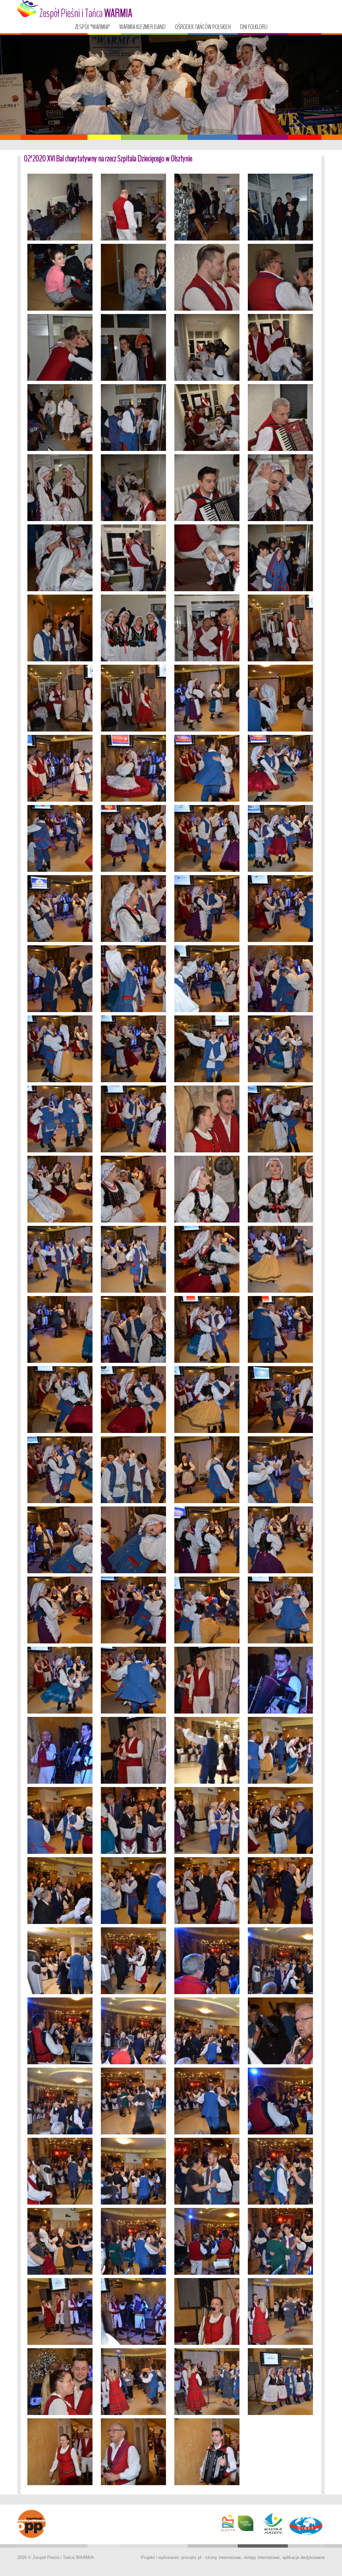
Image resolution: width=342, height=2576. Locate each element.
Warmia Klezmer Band (142, 27)
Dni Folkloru (254, 27)
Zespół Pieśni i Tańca (85, 13)
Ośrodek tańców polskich (203, 27)
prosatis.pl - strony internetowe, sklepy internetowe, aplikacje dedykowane (253, 2557)
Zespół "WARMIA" (92, 27)
